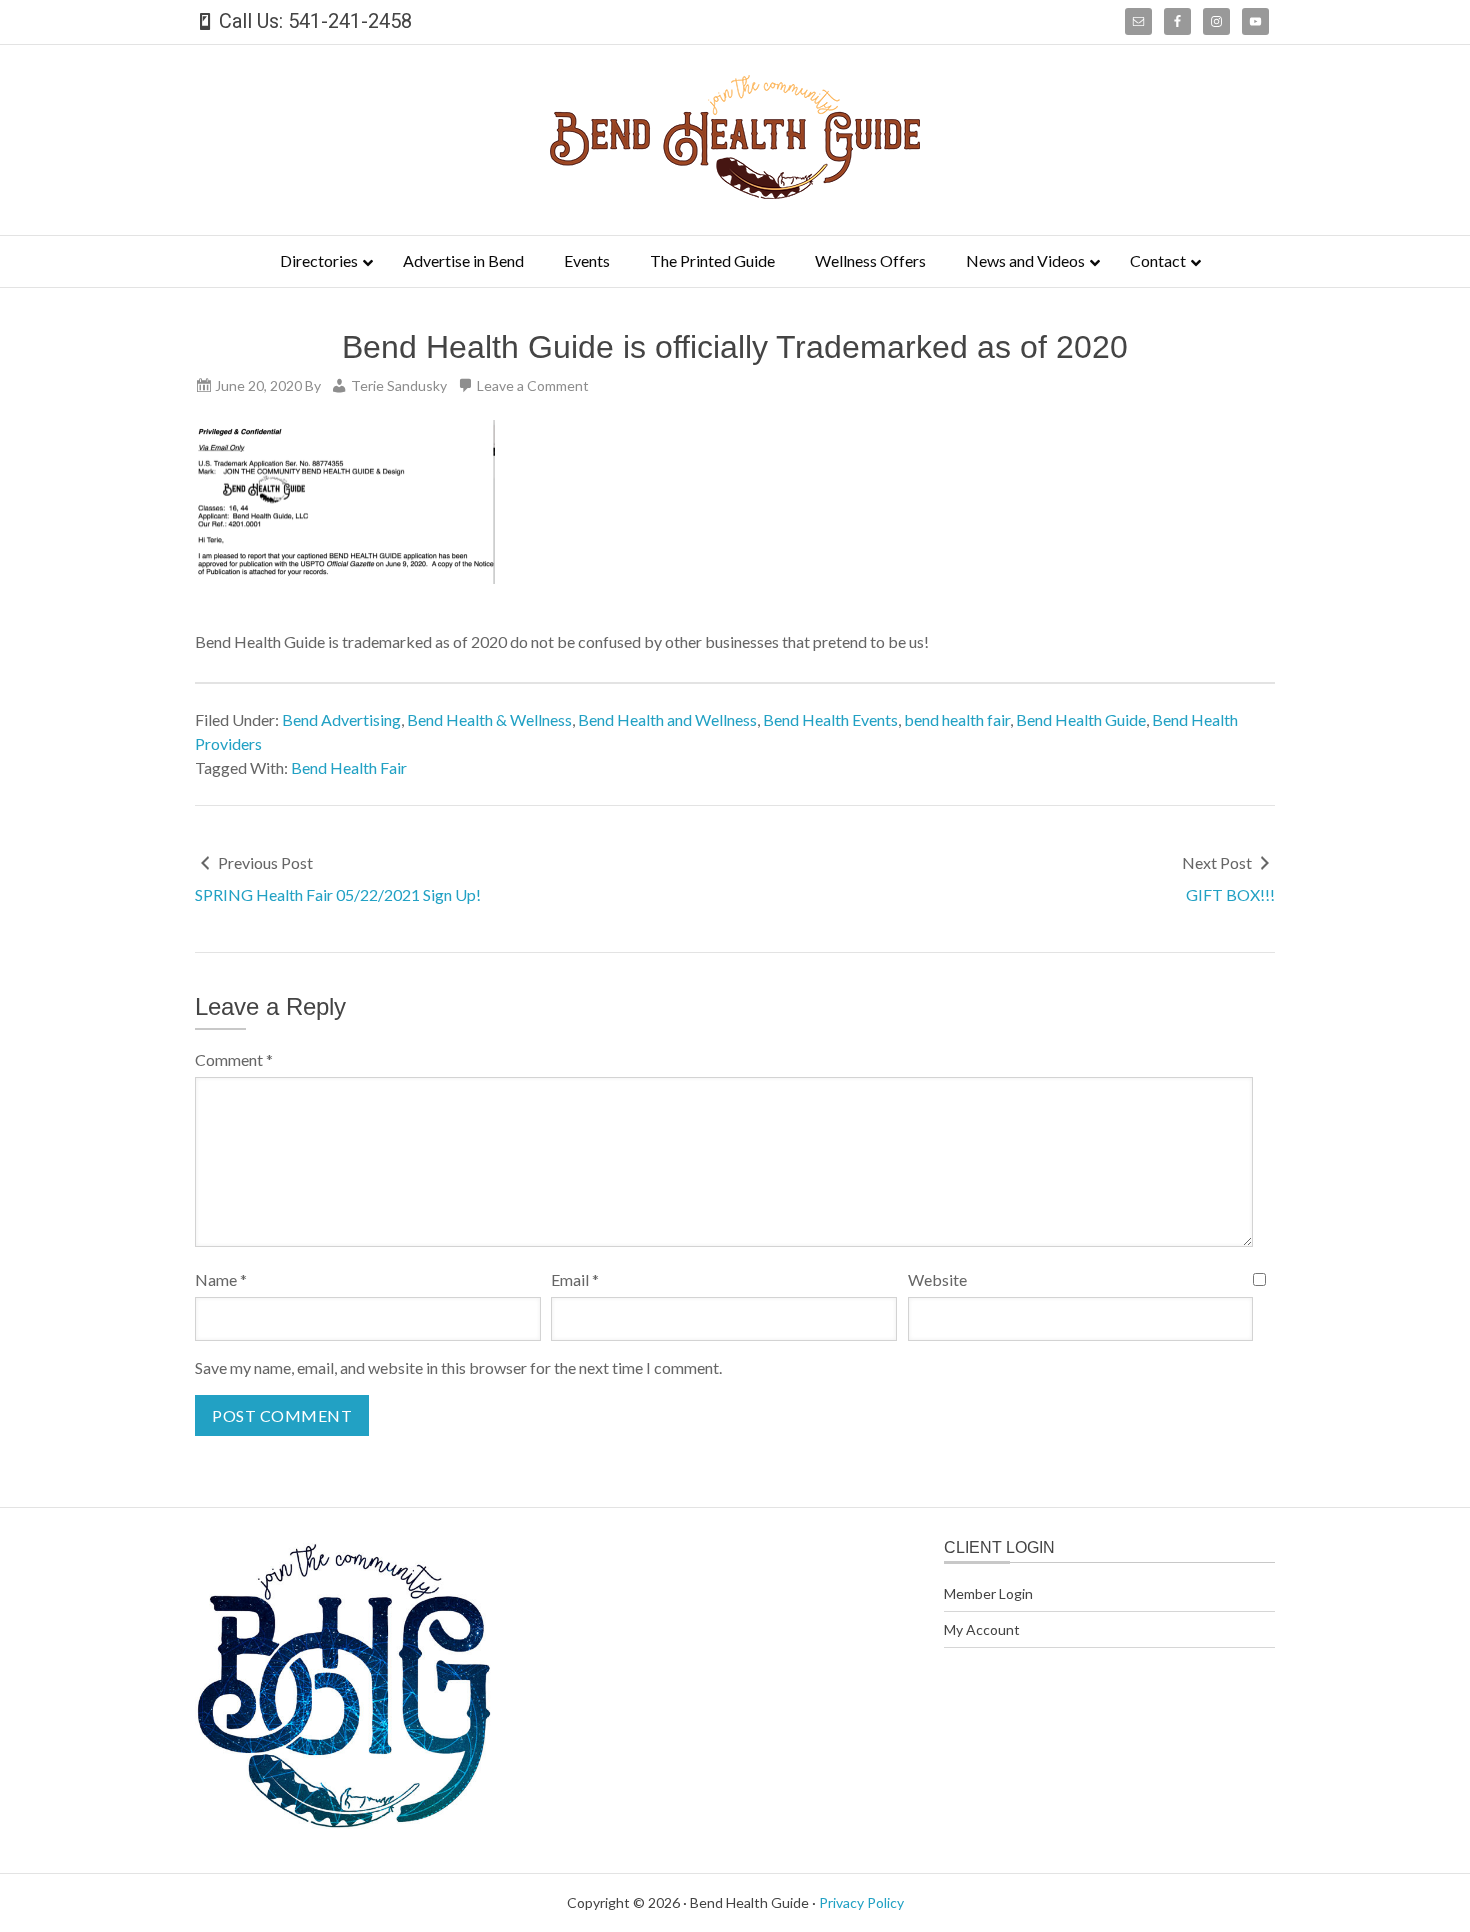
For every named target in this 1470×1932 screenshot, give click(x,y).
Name (221, 1279)
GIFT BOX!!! (1230, 894)
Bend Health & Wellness (489, 719)
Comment (234, 1059)
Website (937, 1279)
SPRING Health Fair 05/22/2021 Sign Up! (338, 894)
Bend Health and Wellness (667, 719)
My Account (982, 1629)
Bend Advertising (341, 719)
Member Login (988, 1593)
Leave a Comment (533, 385)
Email (575, 1279)
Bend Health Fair (349, 767)
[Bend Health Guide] (735, 192)
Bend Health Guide (1081, 719)
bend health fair (957, 719)
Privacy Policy (861, 1902)
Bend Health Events (830, 719)
